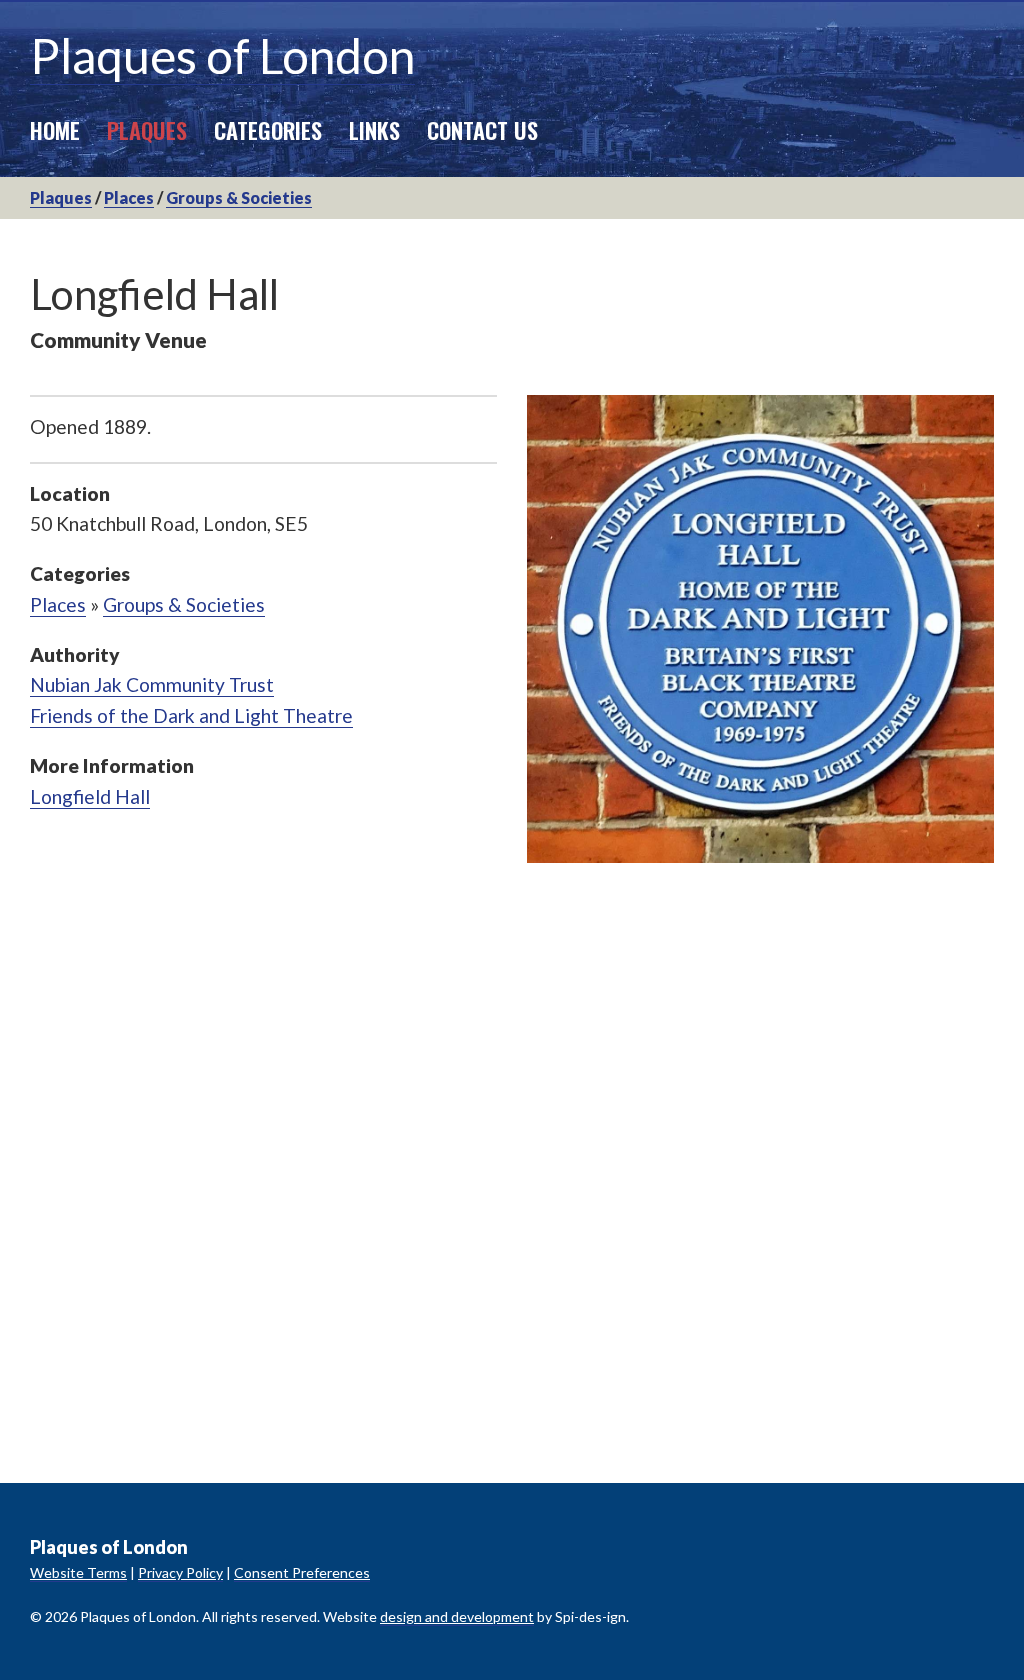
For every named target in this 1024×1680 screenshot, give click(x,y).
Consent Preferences (302, 1572)
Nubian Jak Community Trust (152, 684)
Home (55, 129)
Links (374, 129)
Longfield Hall (90, 796)
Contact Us (482, 129)
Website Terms (78, 1572)
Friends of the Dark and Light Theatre (191, 715)
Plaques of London (222, 55)
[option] (760, 629)
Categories (268, 129)
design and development (457, 1616)
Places (129, 197)
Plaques (147, 129)
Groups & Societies (239, 197)
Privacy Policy (180, 1572)
